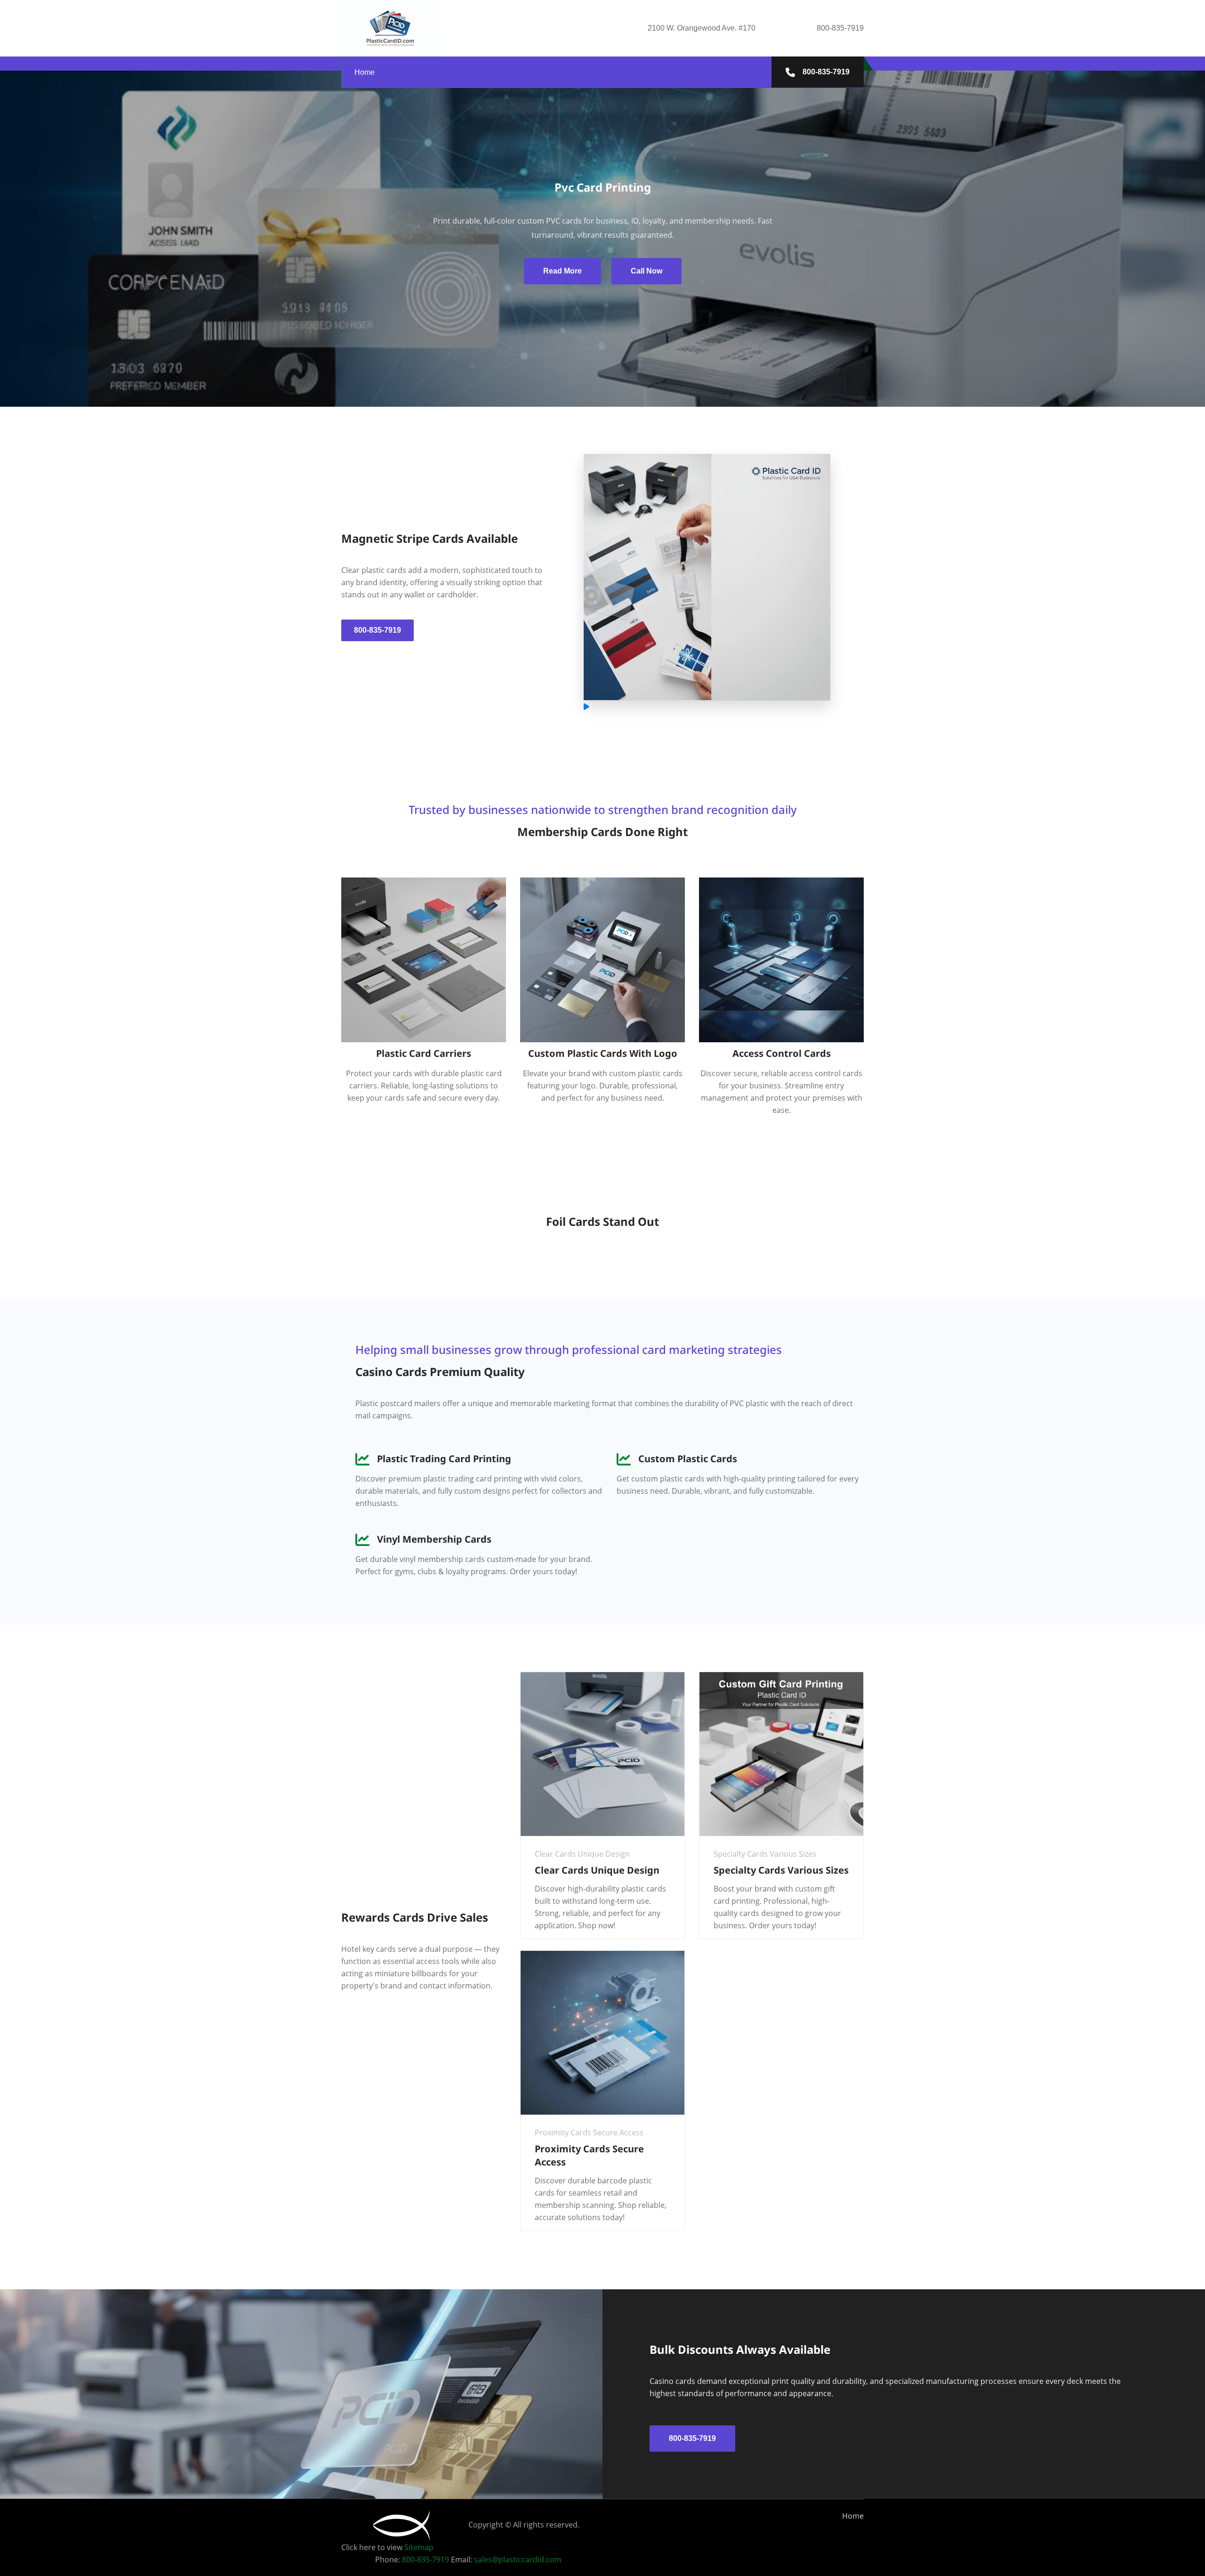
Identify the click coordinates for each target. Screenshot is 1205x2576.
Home (365, 72)
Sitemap (419, 2547)
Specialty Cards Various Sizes (781, 1870)
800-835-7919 (825, 72)
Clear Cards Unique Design (597, 1870)
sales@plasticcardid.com (518, 2560)
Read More (562, 271)
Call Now (647, 271)
